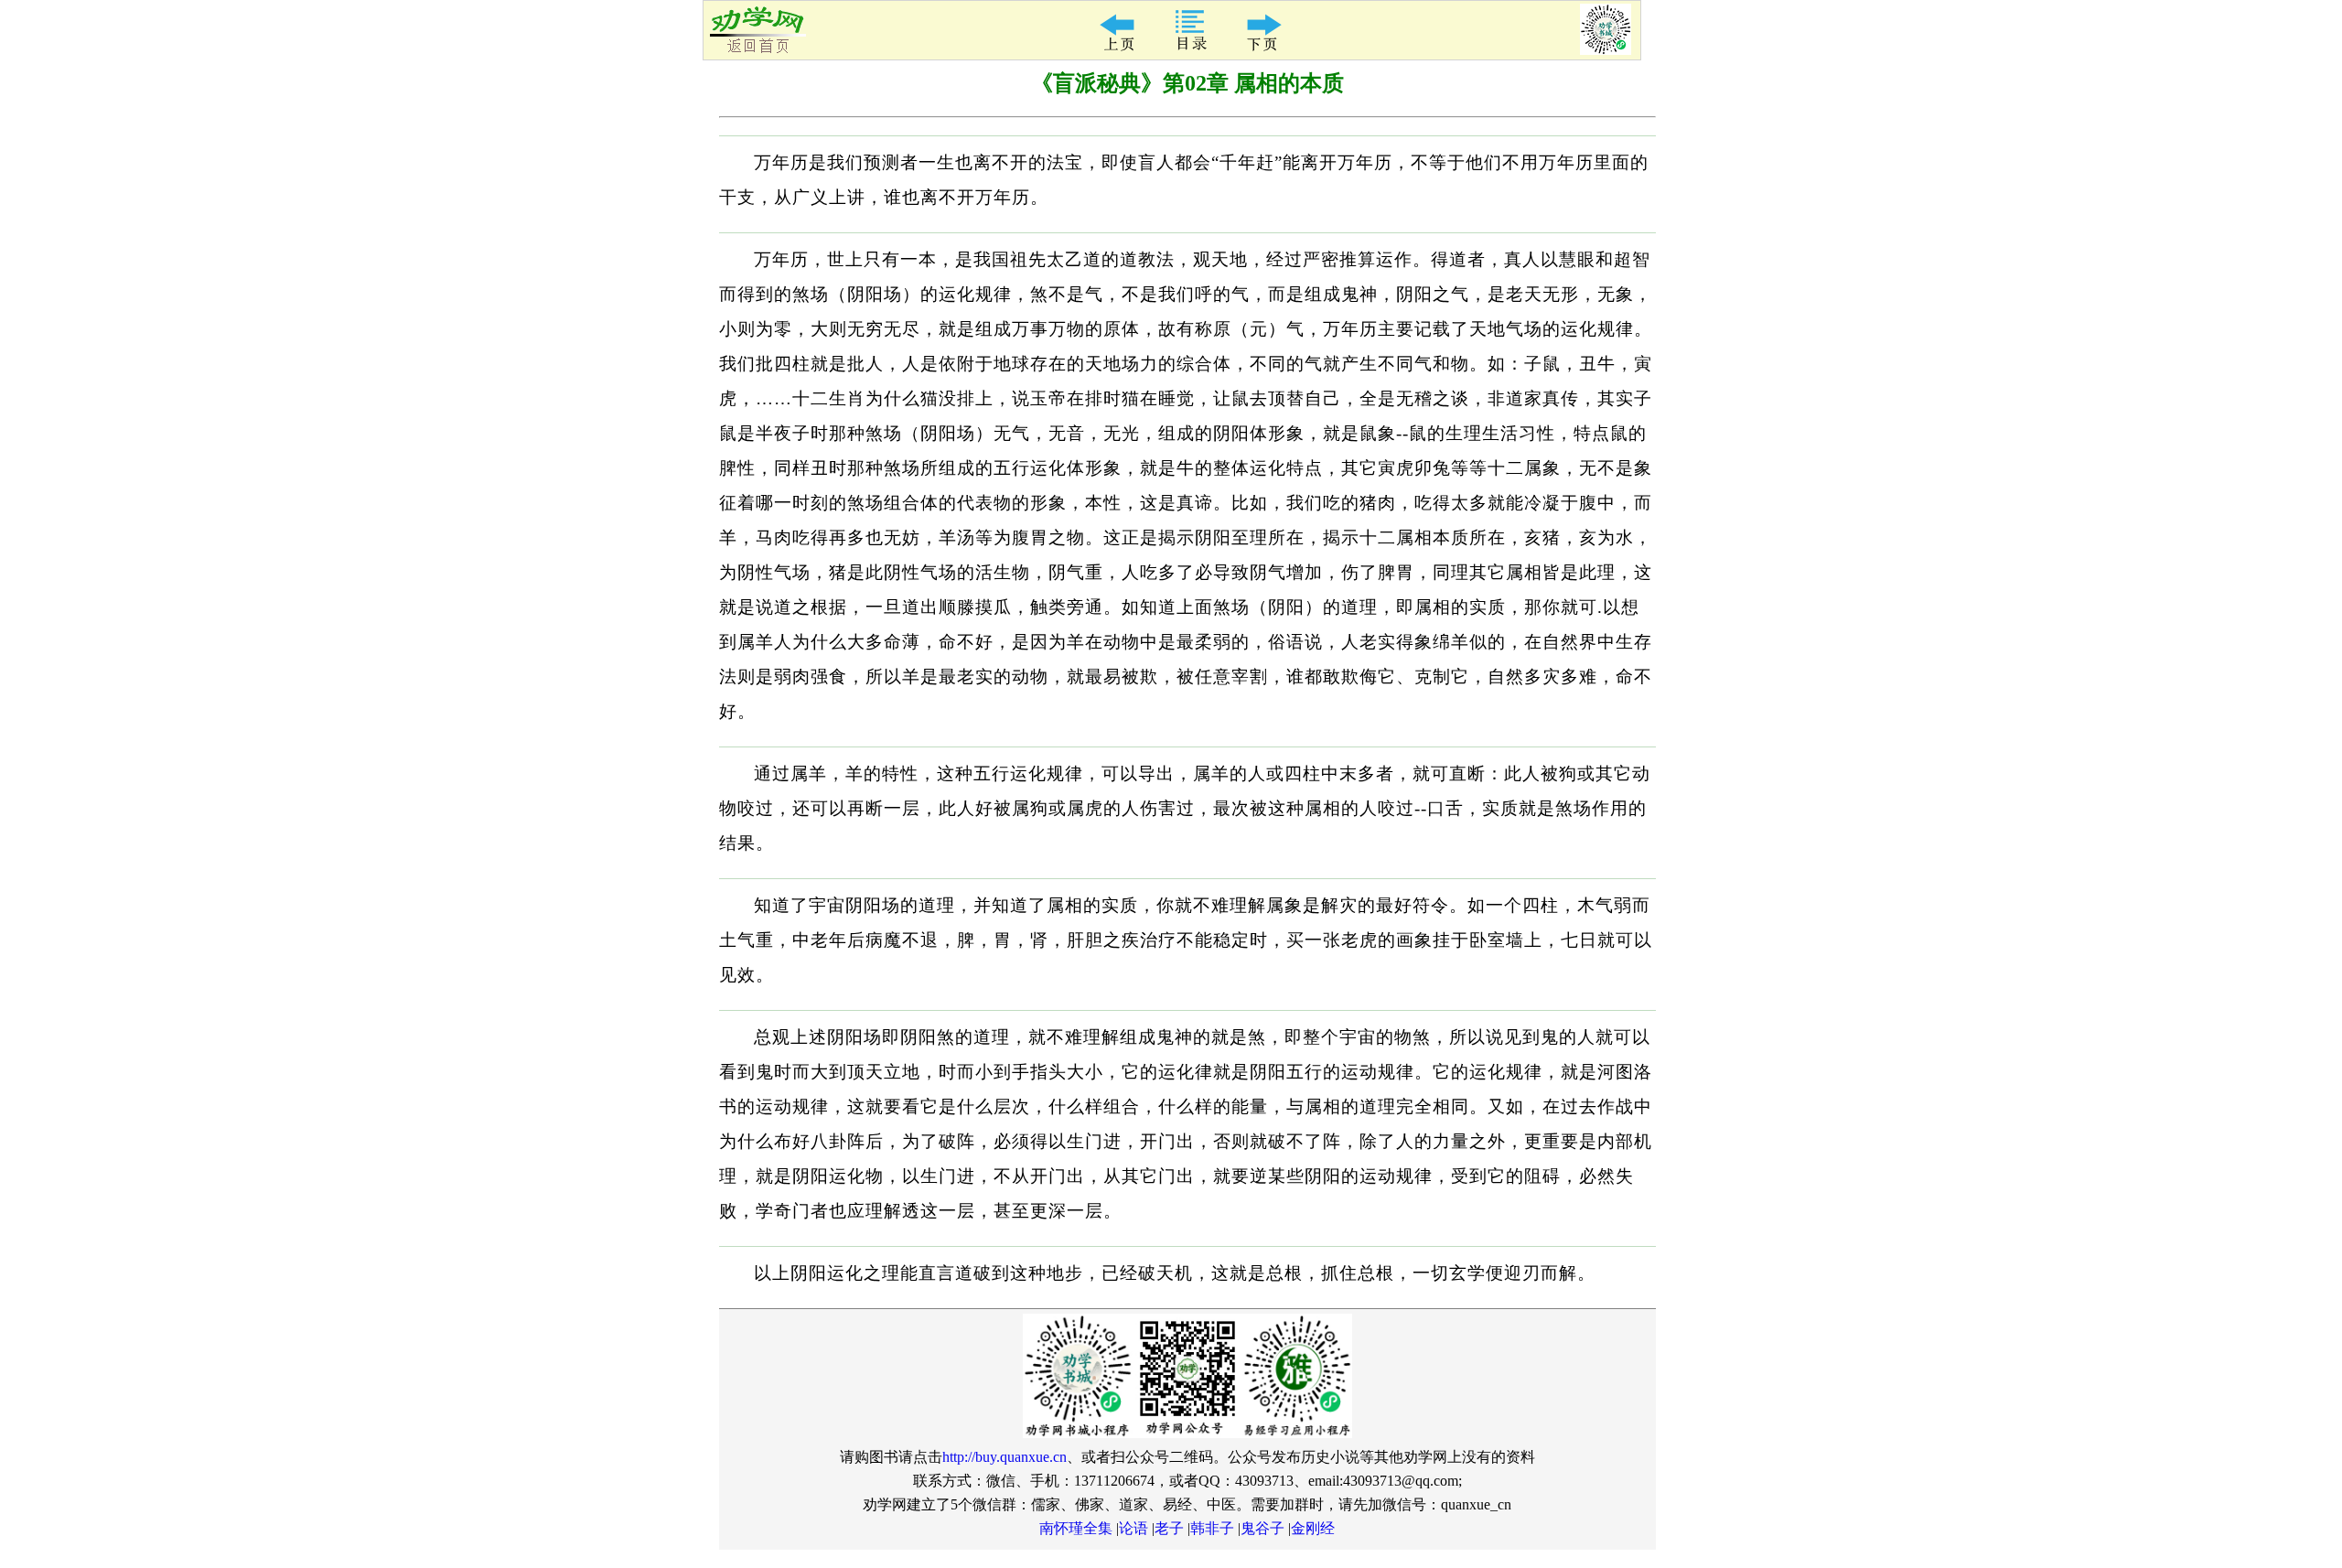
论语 (1133, 1528)
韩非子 (1212, 1528)
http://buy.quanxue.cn (1004, 1457)
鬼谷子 (1262, 1528)
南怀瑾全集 (1076, 1528)
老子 (1169, 1528)
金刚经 (1313, 1528)
